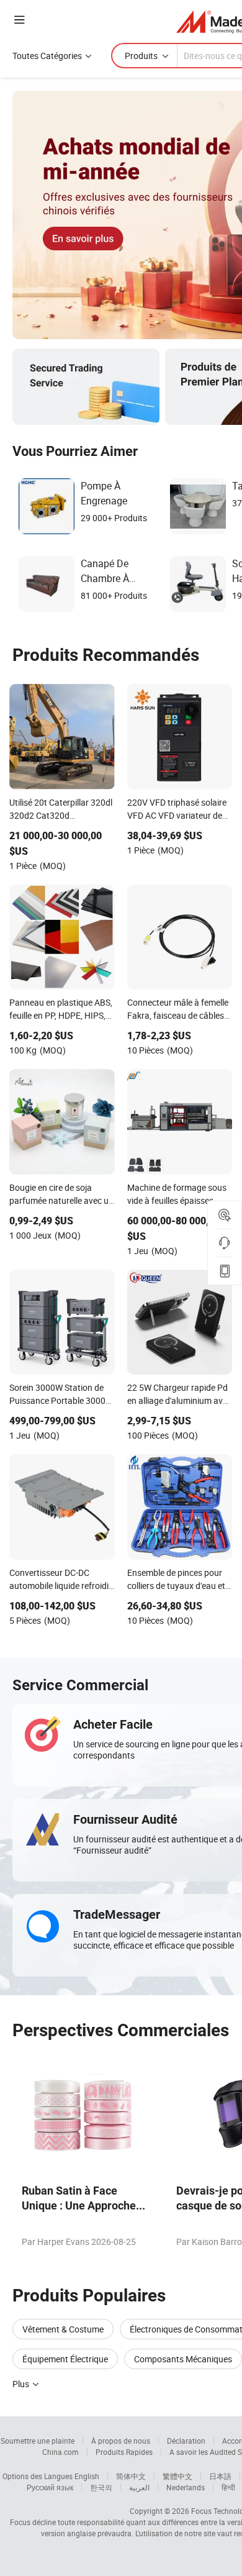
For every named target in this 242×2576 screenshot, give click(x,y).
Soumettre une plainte (38, 2441)
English (87, 2476)
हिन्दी (228, 2487)
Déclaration (186, 2441)
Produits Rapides (124, 2452)
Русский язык (50, 2487)
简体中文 (131, 2476)
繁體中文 (177, 2476)
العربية (139, 2487)
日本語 (220, 2476)
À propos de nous (121, 2441)
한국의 (101, 2487)
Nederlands (186, 2487)
